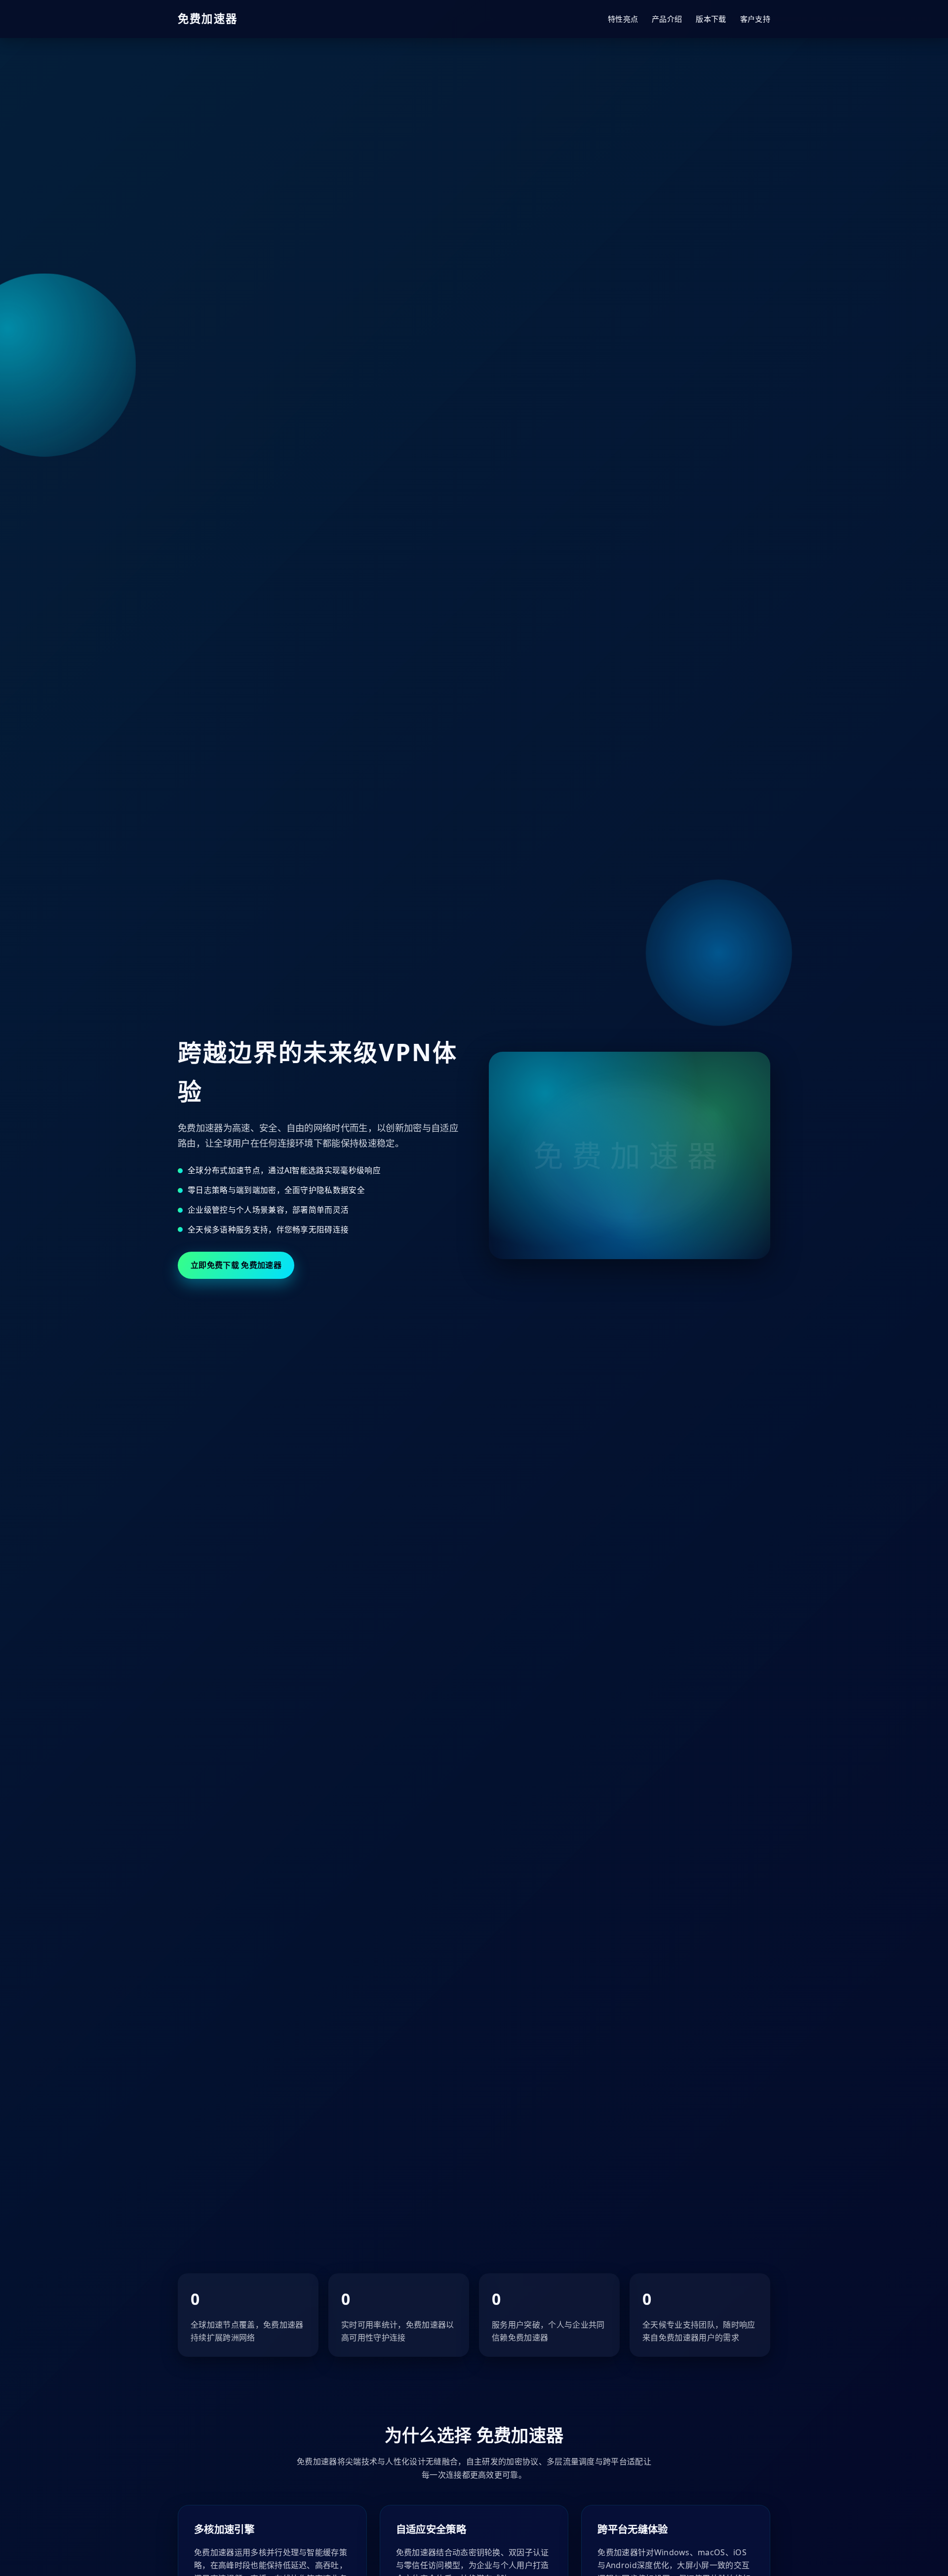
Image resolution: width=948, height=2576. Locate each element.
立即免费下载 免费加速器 (236, 1265)
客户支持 (755, 19)
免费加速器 (208, 19)
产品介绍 (667, 19)
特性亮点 (623, 19)
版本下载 (711, 19)
